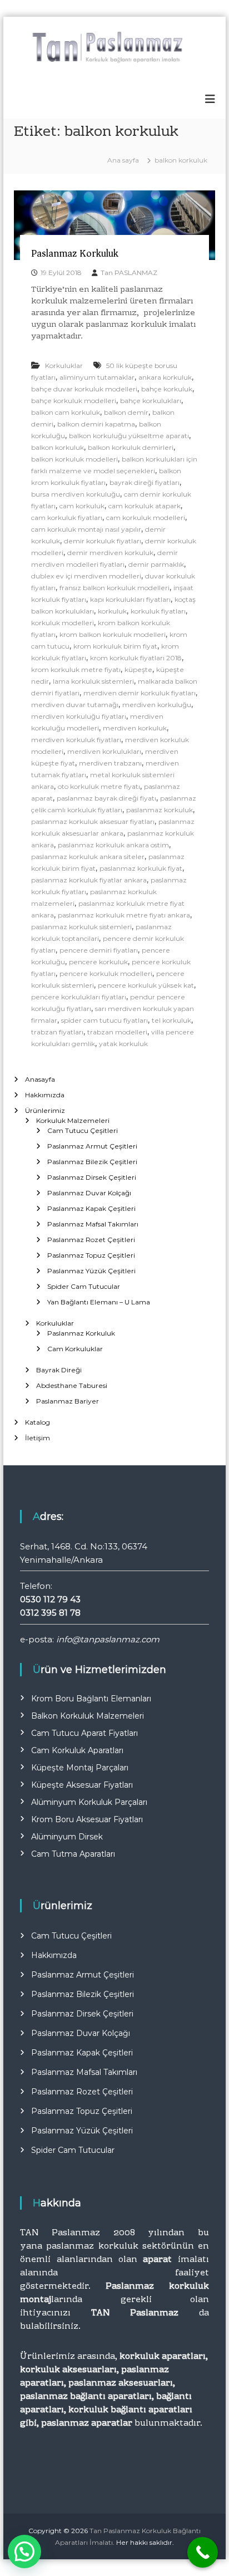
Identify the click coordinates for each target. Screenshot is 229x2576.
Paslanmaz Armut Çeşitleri (92, 1146)
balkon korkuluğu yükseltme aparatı (129, 436)
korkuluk (112, 611)
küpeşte (138, 669)
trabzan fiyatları (57, 1032)
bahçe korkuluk (167, 389)
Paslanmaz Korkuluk (75, 253)
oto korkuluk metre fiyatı (99, 786)
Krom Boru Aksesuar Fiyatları (87, 1819)
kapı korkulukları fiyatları (130, 599)
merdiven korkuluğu (157, 705)
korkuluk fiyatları (158, 611)
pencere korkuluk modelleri (106, 973)
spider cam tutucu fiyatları (104, 1020)
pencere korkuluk (98, 962)
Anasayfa (40, 1079)
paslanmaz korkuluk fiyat (141, 868)
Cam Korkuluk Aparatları (77, 1750)
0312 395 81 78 (50, 1613)
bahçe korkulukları (151, 401)
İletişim (38, 1438)
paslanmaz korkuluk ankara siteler (88, 857)
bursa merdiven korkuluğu (76, 494)
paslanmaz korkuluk (160, 810)
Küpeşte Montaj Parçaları (80, 1768)
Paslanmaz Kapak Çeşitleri (91, 1208)
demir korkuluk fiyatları (103, 541)
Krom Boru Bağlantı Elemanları (91, 1699)
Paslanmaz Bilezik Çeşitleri (92, 1162)
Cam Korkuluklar (75, 1349)
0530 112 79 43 (50, 1599)
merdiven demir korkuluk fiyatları (140, 693)
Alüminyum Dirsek (67, 1837)
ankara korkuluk (165, 377)
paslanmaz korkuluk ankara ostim (113, 845)
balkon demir (126, 412)
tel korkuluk (171, 1020)
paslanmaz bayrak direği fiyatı (106, 798)
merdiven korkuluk (135, 728)
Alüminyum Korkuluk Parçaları (89, 1802)
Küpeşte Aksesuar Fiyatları (82, 1785)
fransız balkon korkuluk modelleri (114, 588)
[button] (24, 2552)
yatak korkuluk (123, 1044)
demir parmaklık (156, 564)
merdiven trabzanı (110, 763)
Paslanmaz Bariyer (68, 1401)
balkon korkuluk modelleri (74, 459)
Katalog (38, 1422)
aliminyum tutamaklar (97, 377)
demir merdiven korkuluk (110, 553)
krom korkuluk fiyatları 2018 (136, 658)
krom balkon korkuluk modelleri (113, 634)
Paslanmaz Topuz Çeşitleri (91, 1255)
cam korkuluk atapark (145, 506)
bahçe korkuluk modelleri (74, 401)
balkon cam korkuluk (66, 412)
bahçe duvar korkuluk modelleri (84, 389)
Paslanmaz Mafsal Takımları (93, 1224)
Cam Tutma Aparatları (73, 1854)
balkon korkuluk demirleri (131, 447)
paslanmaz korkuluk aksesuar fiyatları (93, 821)
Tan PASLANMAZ (129, 273)
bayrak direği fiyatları (145, 482)
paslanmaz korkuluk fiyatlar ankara (89, 880)
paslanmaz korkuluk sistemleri (81, 927)
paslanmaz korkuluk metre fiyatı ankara (124, 915)
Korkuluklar (64, 365)
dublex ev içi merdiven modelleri (86, 576)
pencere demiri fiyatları (99, 950)
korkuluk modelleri (63, 623)
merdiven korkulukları (104, 751)
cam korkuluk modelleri (146, 517)
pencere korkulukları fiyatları (79, 997)
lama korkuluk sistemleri (93, 681)
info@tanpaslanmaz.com (108, 1639)
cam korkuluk (82, 506)
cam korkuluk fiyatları (67, 517)
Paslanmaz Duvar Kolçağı (89, 1193)
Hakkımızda (45, 1095)
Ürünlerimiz (45, 1110)
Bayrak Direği (59, 1370)
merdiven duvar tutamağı (75, 705)
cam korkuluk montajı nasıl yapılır (86, 529)
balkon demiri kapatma (96, 424)
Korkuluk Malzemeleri (73, 1120)
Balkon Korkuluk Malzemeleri (88, 1716)
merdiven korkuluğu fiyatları (79, 716)
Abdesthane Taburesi (72, 1385)
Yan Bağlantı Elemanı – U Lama (99, 1302)
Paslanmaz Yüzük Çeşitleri (91, 1271)
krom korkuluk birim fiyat (115, 646)
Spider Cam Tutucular (84, 1286)
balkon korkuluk (58, 447)
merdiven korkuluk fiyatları (76, 740)
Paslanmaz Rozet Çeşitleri (91, 1240)
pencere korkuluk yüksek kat (146, 985)
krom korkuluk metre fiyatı (76, 669)
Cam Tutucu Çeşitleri (83, 1130)
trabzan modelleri (117, 1032)
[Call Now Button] (203, 2552)
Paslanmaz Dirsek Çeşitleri (92, 1177)
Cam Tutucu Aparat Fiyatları (84, 1733)
